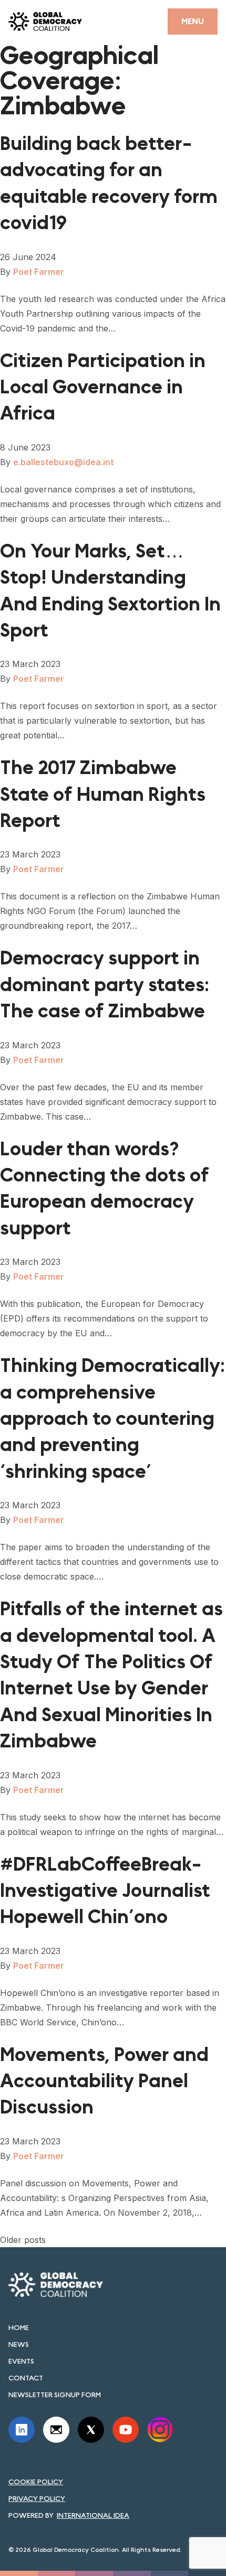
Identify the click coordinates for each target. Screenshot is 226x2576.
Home (19, 2327)
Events (21, 2361)
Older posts (23, 2240)
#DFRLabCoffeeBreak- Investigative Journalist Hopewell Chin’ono (105, 1891)
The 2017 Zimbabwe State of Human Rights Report (103, 795)
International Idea (93, 2515)
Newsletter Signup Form (55, 2395)
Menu (193, 21)
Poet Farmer (39, 272)
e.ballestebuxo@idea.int (63, 462)
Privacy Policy (37, 2498)
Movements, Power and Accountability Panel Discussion (104, 2081)
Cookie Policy (36, 2482)
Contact (26, 2378)
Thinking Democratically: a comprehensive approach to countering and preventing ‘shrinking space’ (112, 1419)
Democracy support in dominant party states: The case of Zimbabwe (105, 985)
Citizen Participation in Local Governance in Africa (103, 388)
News (19, 2344)
